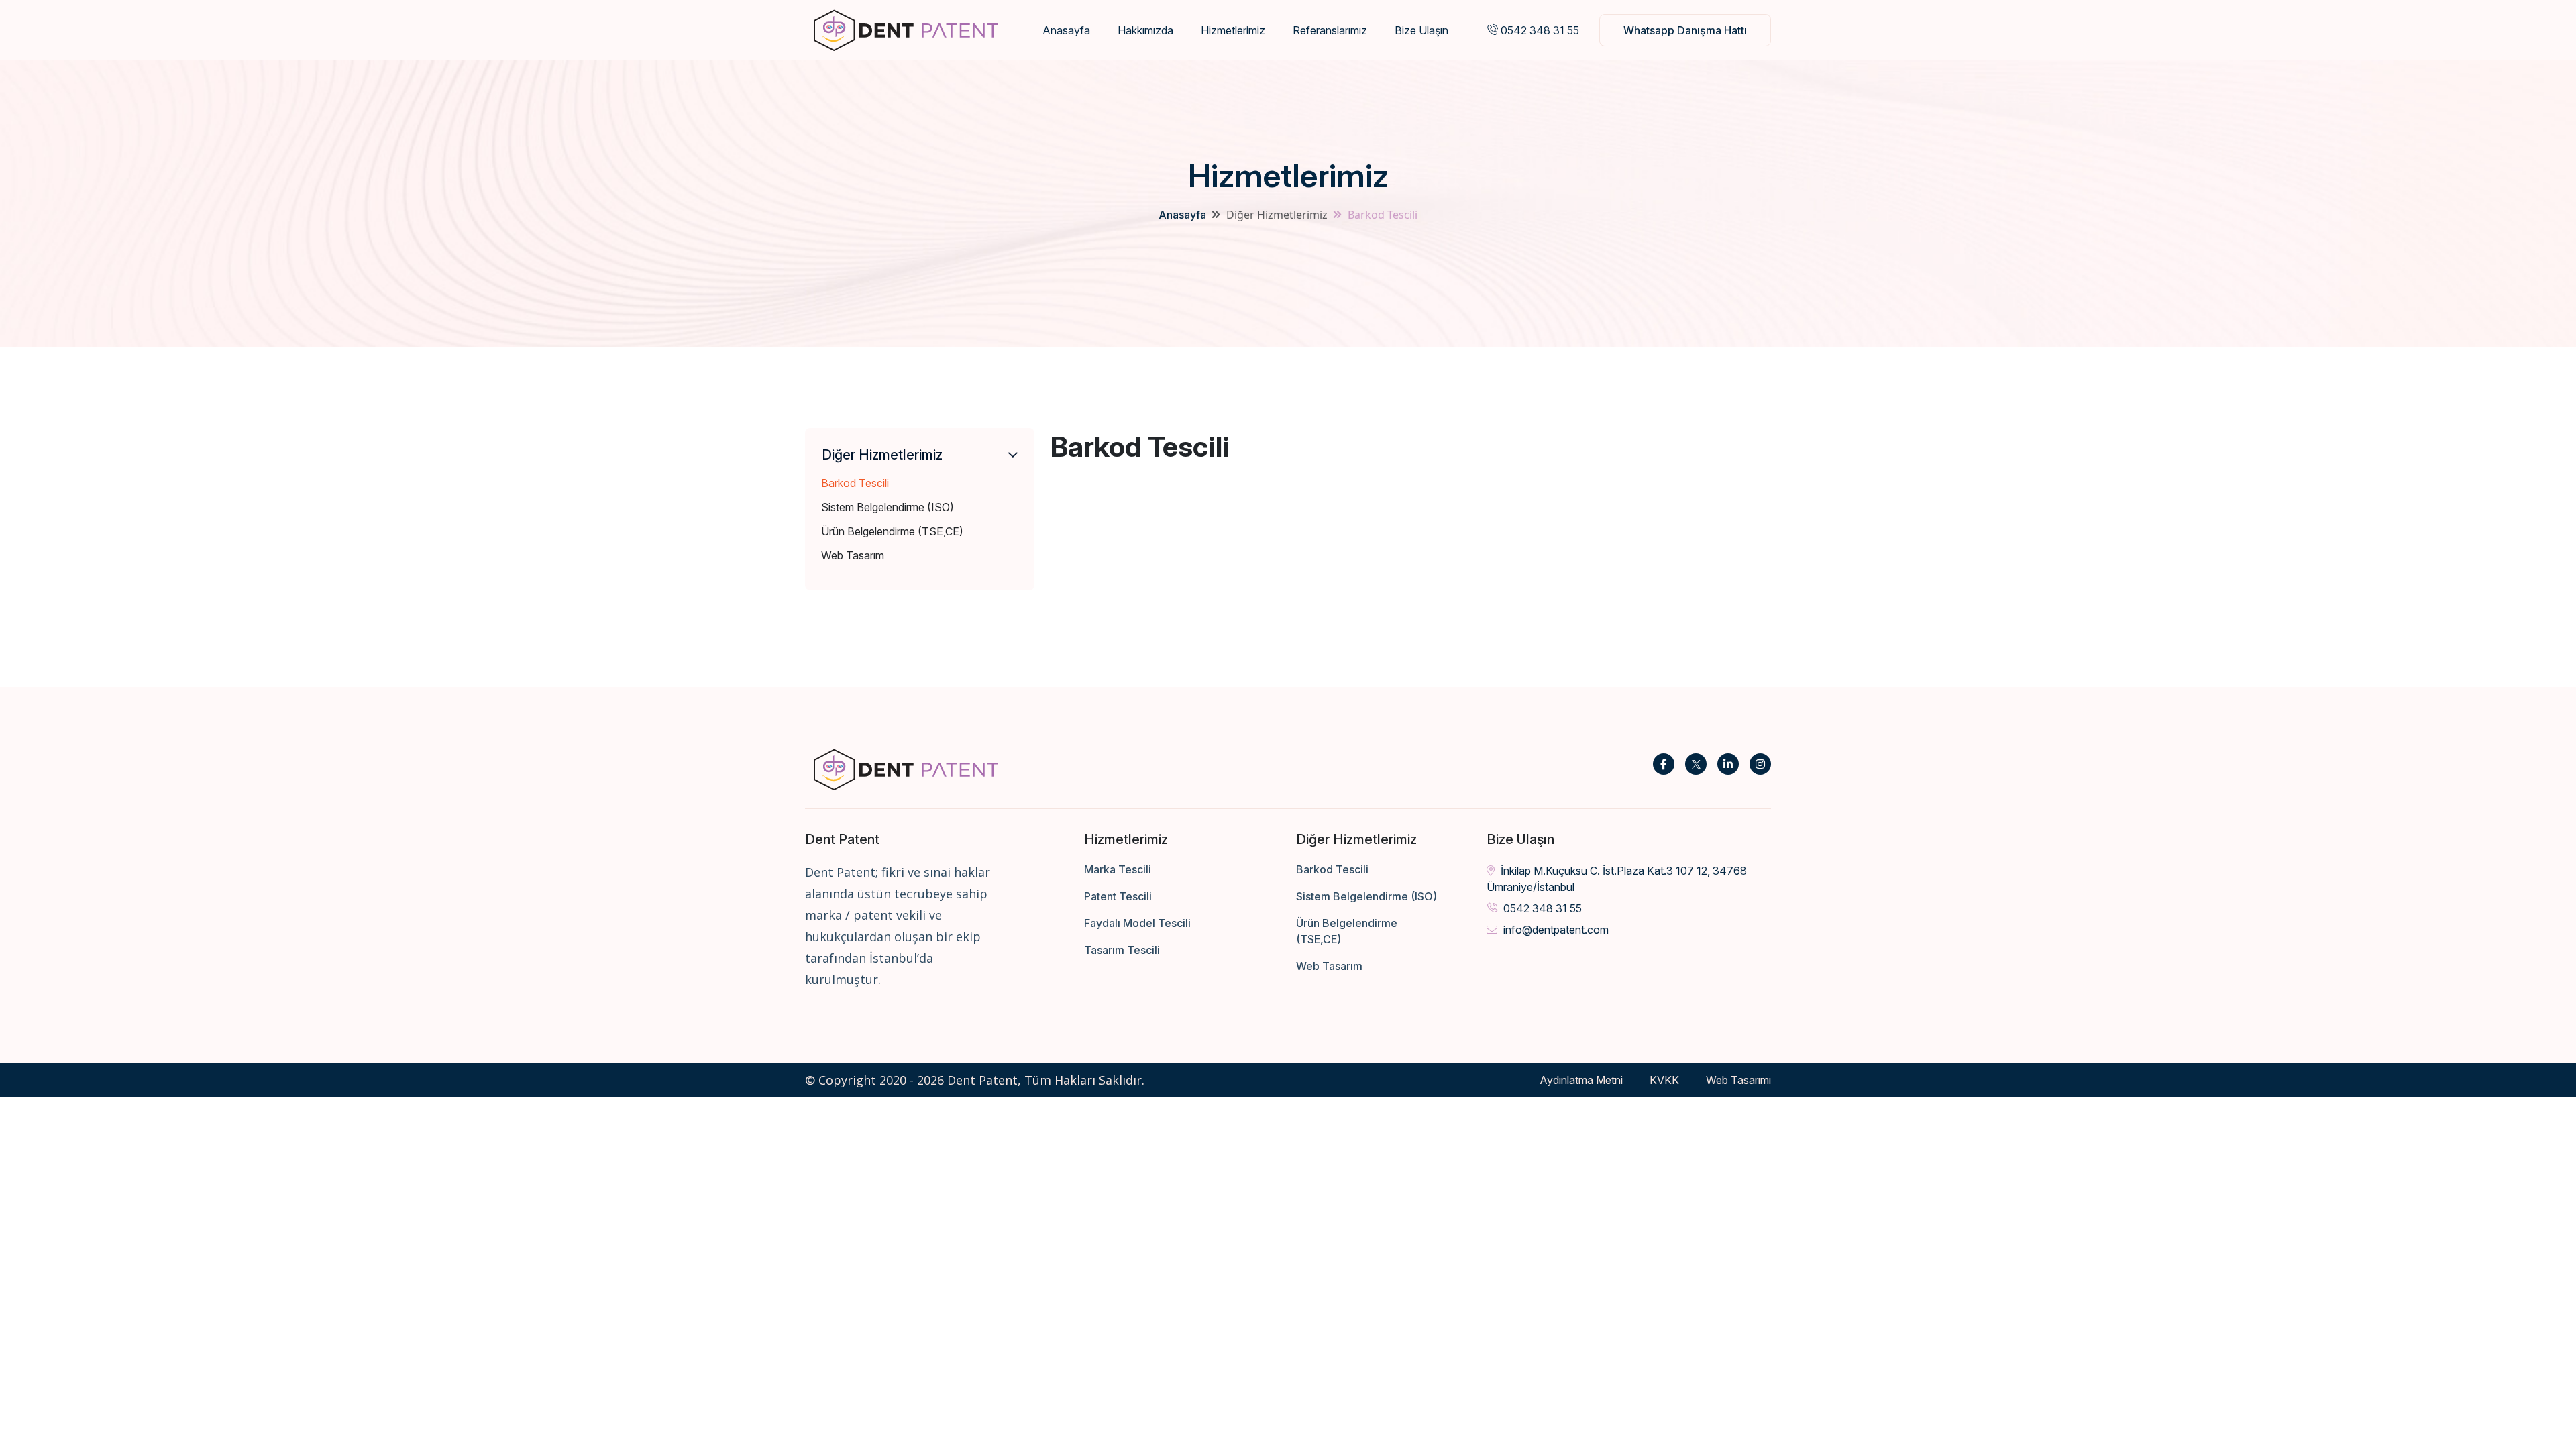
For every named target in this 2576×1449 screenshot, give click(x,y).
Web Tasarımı (1738, 1080)
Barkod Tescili (855, 483)
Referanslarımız (1330, 30)
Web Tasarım (853, 555)
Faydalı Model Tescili (1137, 923)
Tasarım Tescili (1122, 950)
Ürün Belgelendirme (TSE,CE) (892, 531)
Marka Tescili (1118, 869)
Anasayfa (1066, 30)
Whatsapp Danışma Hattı (1685, 30)
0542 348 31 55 (1539, 30)
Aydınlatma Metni (1581, 1080)
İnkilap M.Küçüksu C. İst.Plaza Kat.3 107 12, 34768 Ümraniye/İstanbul (1617, 879)
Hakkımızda (1145, 30)
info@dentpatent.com (1555, 930)
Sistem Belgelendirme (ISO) (888, 507)
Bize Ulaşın (1421, 30)
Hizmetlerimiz (1233, 30)
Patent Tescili (1118, 896)
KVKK (1664, 1080)
